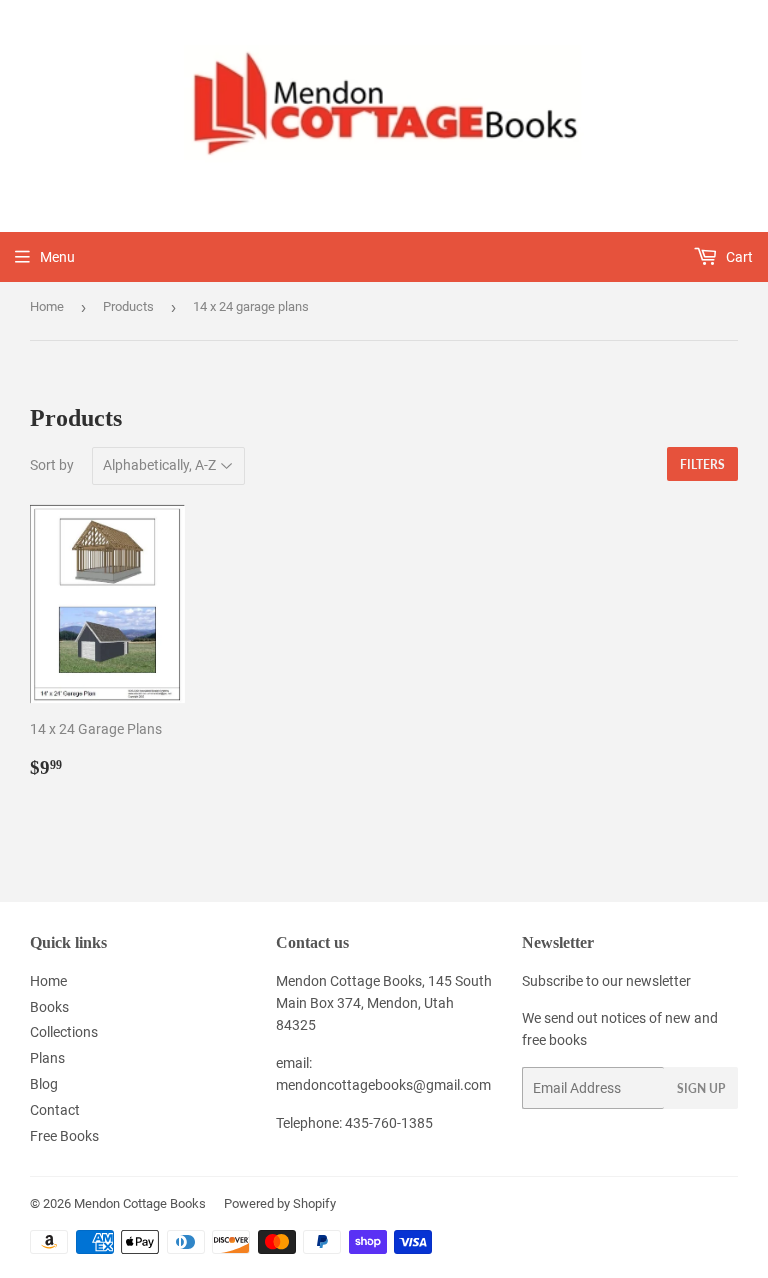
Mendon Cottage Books (140, 1203)
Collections (64, 1032)
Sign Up (701, 1088)
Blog (44, 1084)
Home (47, 306)
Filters (702, 464)
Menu (57, 257)
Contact (55, 1110)
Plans (47, 1058)
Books (49, 1007)
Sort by (52, 465)
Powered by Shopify (280, 1203)
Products (128, 306)
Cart (738, 257)
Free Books (64, 1136)
